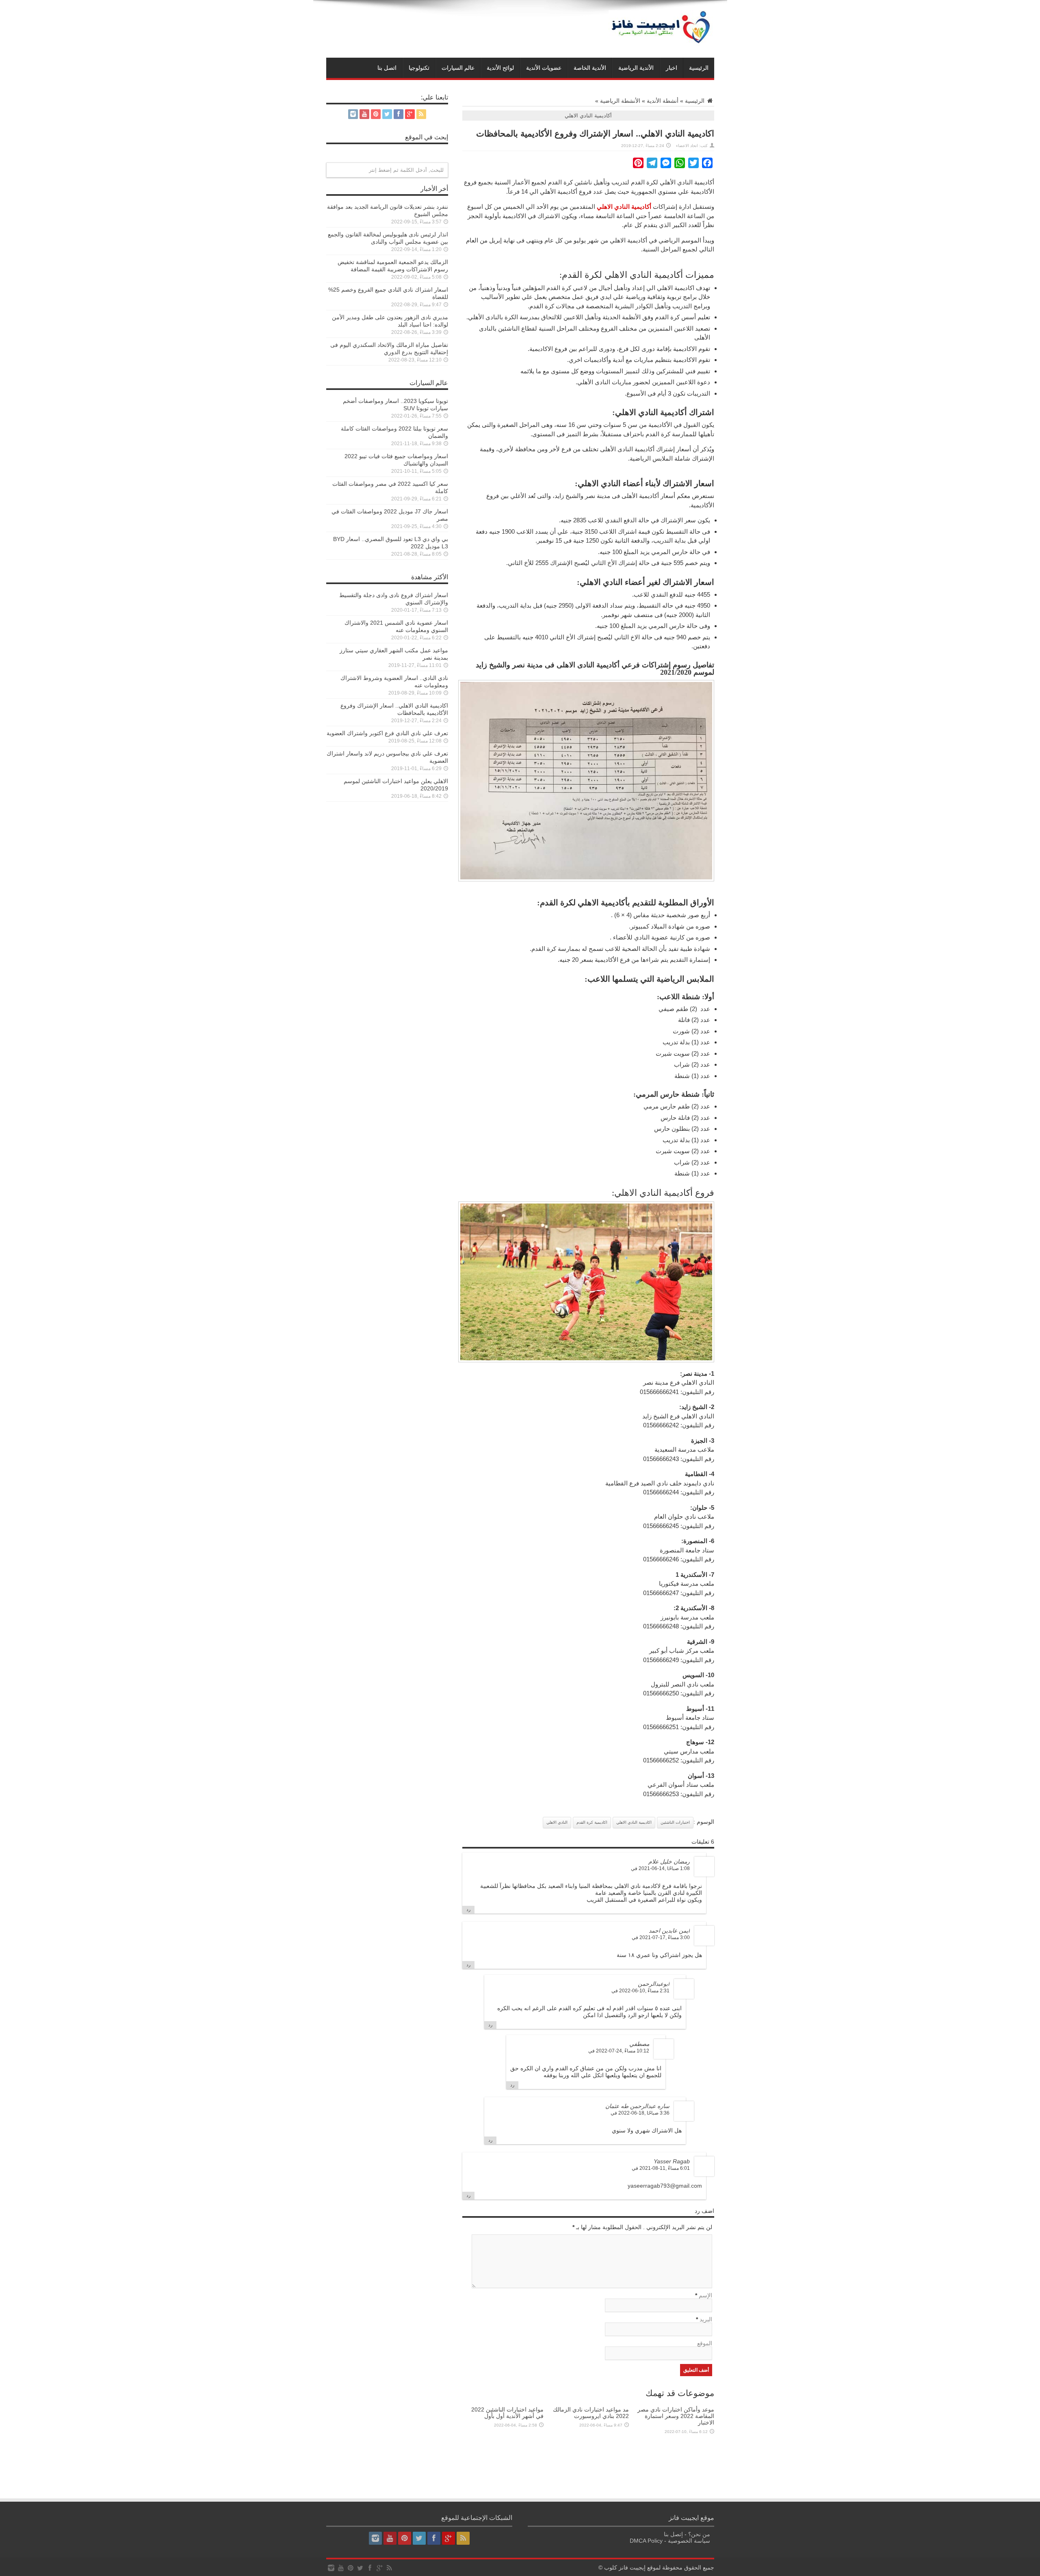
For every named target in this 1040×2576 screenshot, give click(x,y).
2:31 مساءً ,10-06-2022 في (640, 1991)
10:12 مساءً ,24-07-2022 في (619, 2051)
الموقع (705, 2343)
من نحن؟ (699, 2534)
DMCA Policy (646, 2541)
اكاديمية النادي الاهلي (634, 1822)
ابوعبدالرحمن (654, 1984)
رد (468, 1909)
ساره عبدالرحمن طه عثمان (637, 2106)
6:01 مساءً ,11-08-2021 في (661, 2168)
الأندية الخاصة (590, 68)
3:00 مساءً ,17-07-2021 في (661, 1937)
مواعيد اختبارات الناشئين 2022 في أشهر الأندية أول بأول (507, 2413)
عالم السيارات (458, 68)
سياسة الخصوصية (689, 2541)
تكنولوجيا (419, 68)
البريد (706, 2319)
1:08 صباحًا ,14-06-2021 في (660, 1868)
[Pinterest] (376, 114)
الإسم (705, 2295)
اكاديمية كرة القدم (592, 1822)
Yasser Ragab (672, 2161)
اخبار (672, 68)
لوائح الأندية (500, 68)
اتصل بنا (387, 68)
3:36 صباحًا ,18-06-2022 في (640, 2113)
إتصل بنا (673, 2534)
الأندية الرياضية (636, 68)
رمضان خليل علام (669, 1862)
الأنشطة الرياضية (620, 101)
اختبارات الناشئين (675, 1822)
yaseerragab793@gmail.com (665, 2186)
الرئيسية (699, 68)
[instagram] (353, 114)
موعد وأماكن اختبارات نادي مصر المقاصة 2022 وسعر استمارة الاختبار (676, 2416)
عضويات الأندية (544, 68)
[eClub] (661, 44)
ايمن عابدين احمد (669, 1931)
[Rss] (421, 114)
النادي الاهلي (557, 1822)
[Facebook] (399, 114)
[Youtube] (364, 114)
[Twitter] (387, 114)
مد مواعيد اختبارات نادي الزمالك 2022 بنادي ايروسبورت (591, 2413)
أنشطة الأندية (663, 101)
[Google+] (410, 114)
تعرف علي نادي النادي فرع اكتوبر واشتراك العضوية (387, 733)
